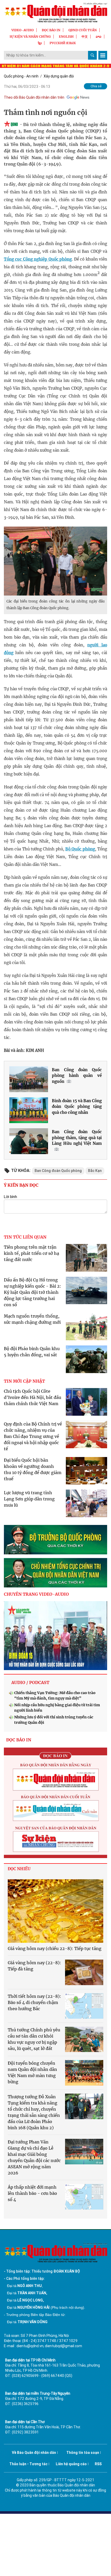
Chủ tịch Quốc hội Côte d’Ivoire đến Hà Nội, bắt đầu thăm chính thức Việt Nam (33, 1397)
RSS (98, 2464)
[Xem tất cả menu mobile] (103, 55)
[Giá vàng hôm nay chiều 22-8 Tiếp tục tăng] (55, 1911)
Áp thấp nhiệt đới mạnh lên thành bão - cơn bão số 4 (32, 2193)
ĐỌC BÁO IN (51, 30)
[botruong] (55, 1540)
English (66, 37)
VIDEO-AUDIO (23, 30)
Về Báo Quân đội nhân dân (34, 2453)
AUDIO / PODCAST (30, 1682)
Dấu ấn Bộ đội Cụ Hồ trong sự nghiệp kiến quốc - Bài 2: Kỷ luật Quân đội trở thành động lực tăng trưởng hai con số (33, 1292)
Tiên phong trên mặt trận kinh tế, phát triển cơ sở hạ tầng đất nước (31, 1253)
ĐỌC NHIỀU (19, 1869)
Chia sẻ (96, 86)
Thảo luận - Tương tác (28, 2464)
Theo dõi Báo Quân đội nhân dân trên (34, 97)
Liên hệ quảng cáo (71, 2464)
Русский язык (63, 43)
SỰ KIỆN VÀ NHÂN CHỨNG (30, 37)
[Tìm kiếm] (92, 55)
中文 (85, 37)
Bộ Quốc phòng (80, 849)
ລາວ (99, 37)
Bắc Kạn (95, 1171)
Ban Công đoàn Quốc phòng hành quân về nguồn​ (77, 1076)
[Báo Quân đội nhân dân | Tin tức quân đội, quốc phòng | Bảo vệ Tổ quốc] (55, 13)
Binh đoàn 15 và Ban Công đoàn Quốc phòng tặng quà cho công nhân (77, 1107)
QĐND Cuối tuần (83, 30)
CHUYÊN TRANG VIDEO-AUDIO (36, 1594)
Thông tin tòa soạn (83, 2453)
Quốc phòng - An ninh (21, 76)
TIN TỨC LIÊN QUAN (25, 1237)
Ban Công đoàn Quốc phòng (58, 1171)
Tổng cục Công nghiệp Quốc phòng (38, 259)
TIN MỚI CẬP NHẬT (24, 1381)
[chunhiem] (55, 1573)
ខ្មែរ (40, 43)
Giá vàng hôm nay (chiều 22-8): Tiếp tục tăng (55, 1948)
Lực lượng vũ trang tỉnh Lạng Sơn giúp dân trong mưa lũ (29, 1499)
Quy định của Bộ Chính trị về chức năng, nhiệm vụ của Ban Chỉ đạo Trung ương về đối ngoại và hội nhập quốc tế (33, 1436)
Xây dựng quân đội (59, 76)
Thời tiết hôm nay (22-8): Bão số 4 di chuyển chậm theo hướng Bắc (34, 2002)
